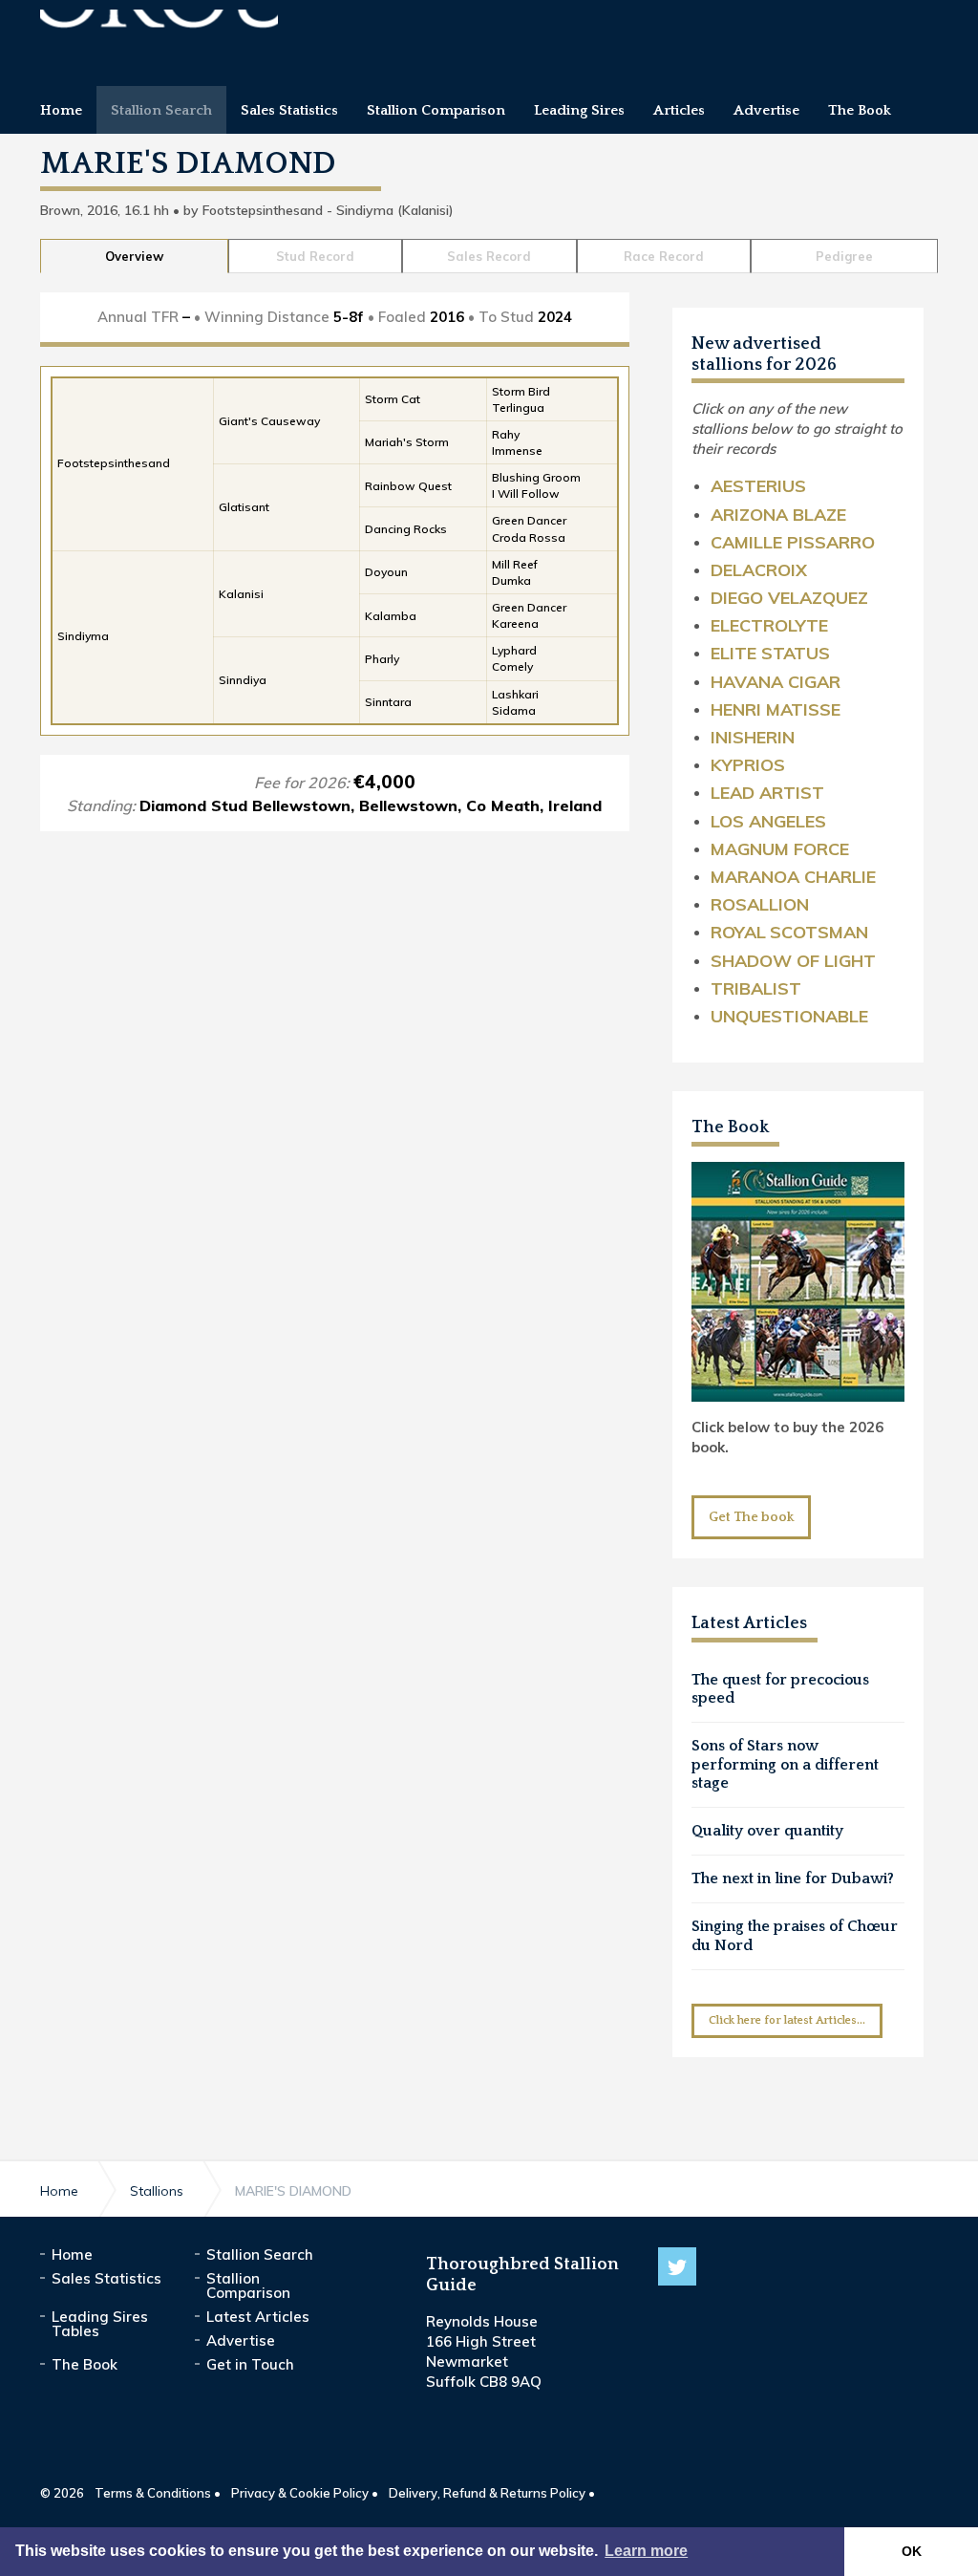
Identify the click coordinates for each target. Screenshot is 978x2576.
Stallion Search (260, 2254)
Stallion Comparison (248, 2286)
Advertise (241, 2340)
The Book (730, 1127)
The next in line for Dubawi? (793, 1878)
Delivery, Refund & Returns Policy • (492, 2493)
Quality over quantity (767, 1831)
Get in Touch (250, 2364)
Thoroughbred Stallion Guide (159, 36)
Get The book (751, 1517)
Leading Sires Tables (100, 2324)
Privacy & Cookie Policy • (305, 2493)
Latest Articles (258, 2317)
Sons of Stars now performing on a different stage (785, 1764)
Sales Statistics (106, 2278)
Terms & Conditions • (158, 2493)
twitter (677, 2266)
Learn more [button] (646, 2551)
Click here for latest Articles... (787, 2020)
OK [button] (912, 2551)
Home (72, 2254)
